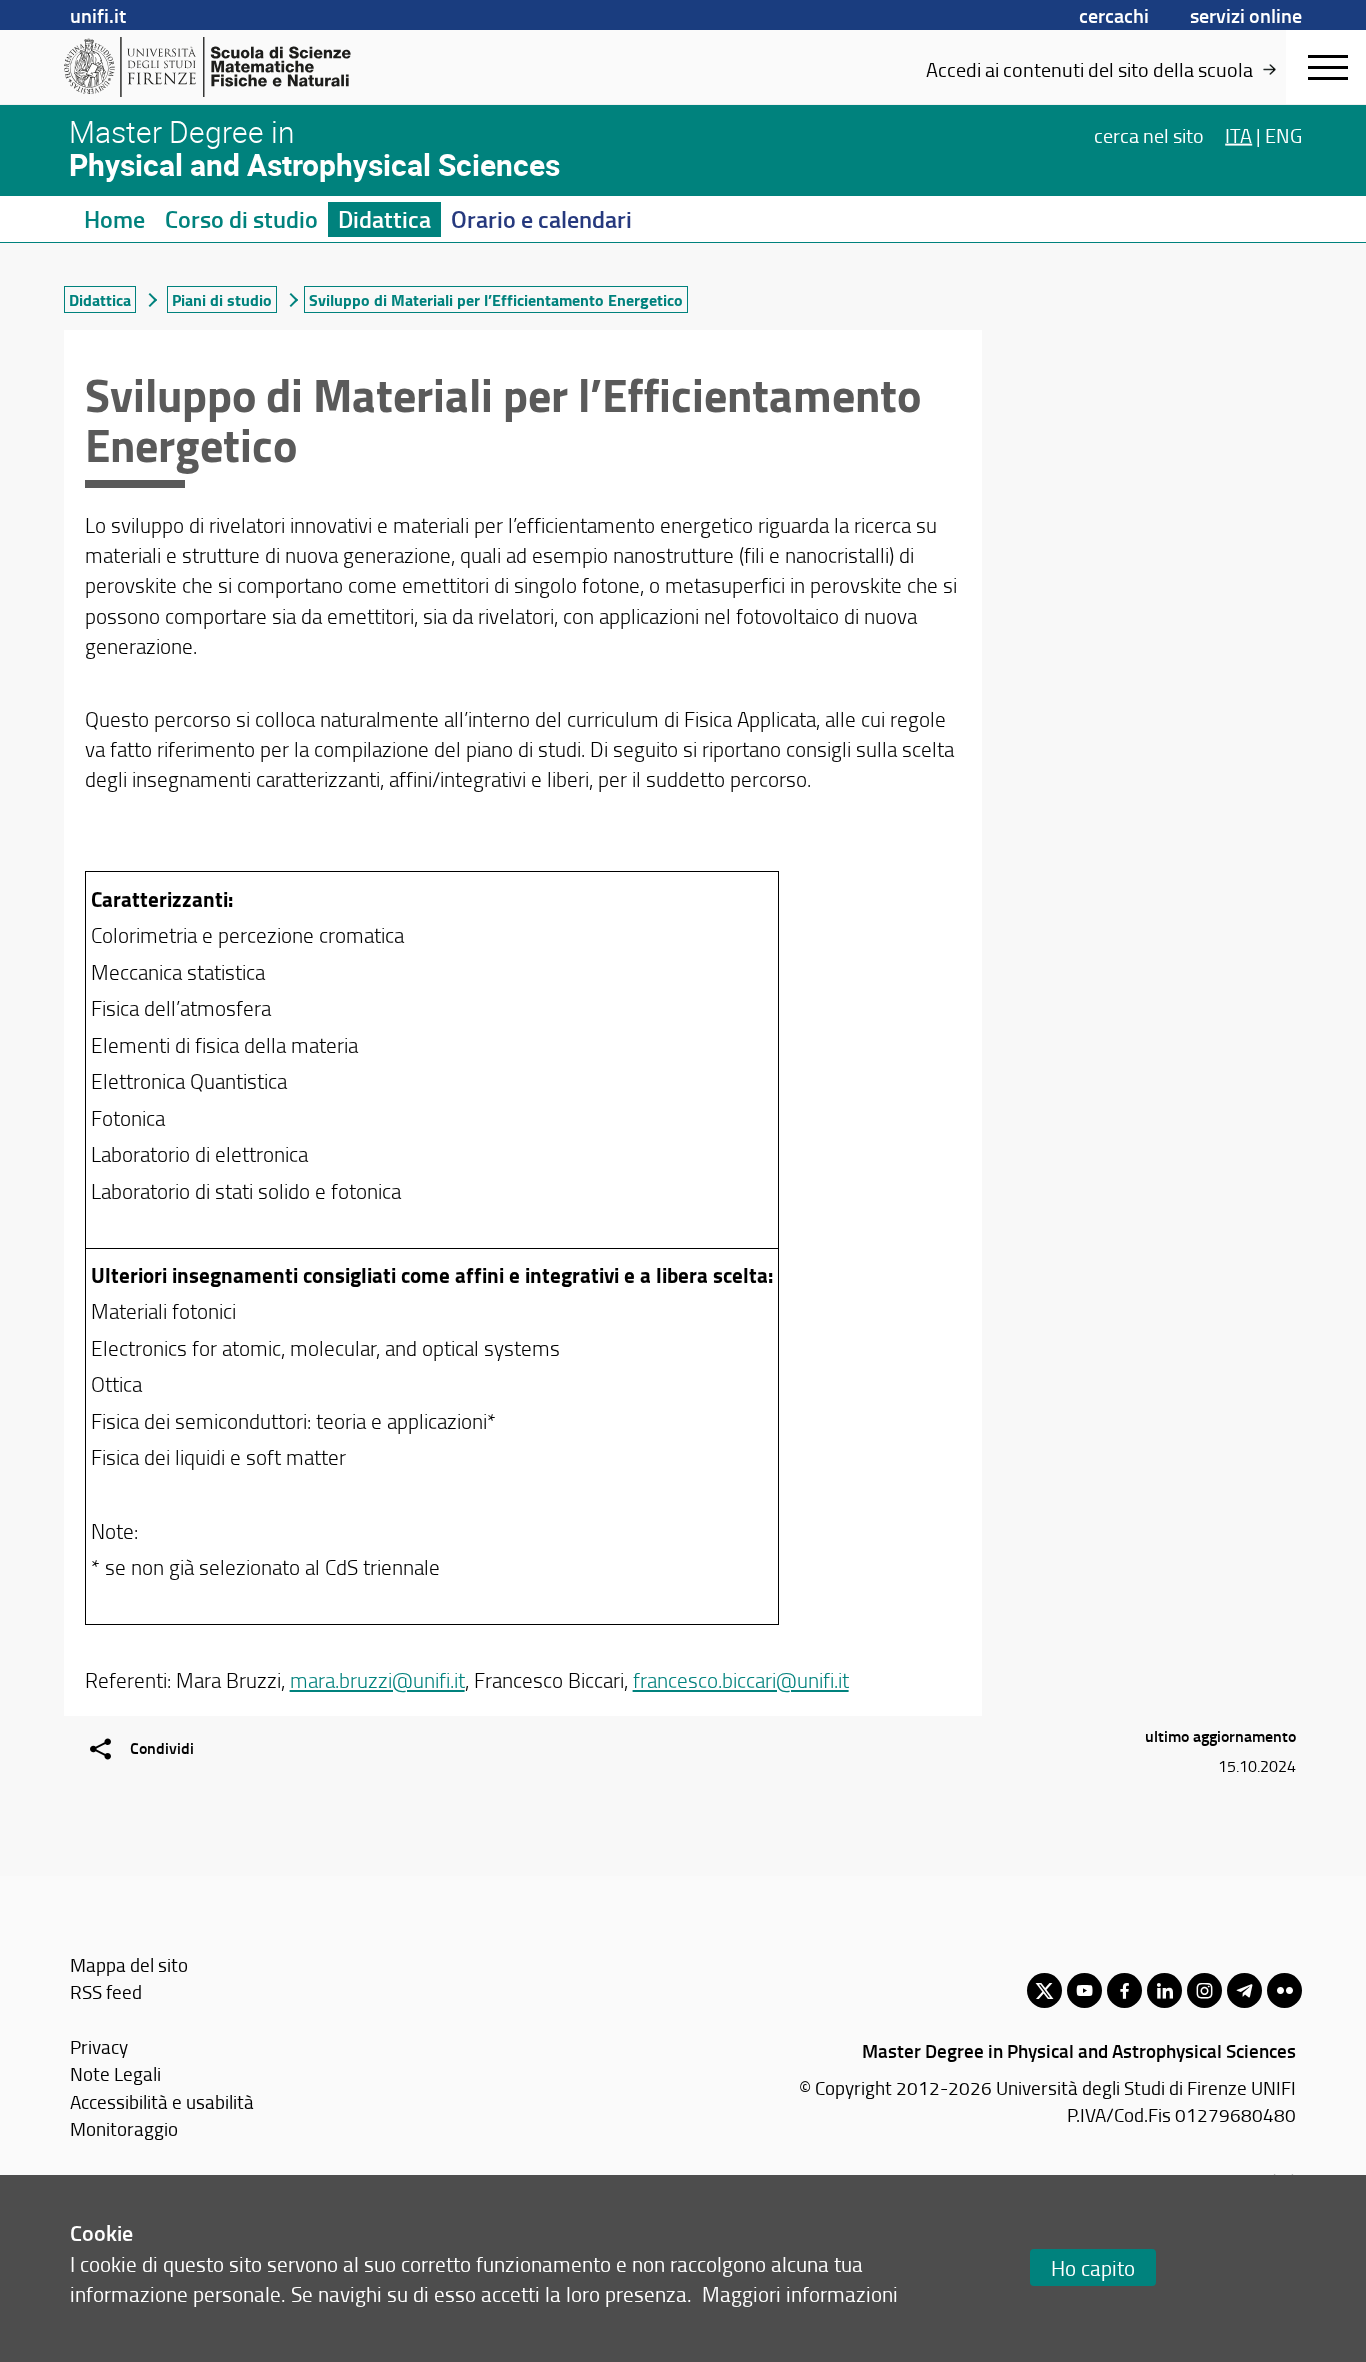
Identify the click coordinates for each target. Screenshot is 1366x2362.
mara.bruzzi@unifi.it (377, 1679)
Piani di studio (222, 299)
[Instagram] (1204, 1990)
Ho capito (1093, 2267)
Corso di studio (241, 219)
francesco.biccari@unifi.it (741, 1679)
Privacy (99, 2046)
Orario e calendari (541, 219)
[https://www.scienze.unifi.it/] (218, 67)
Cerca (1149, 134)
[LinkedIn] (1164, 1990)
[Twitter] (1044, 1990)
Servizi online (1246, 15)
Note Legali (115, 2073)
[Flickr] (1284, 1990)
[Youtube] (1084, 1990)
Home (114, 219)
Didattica (384, 219)
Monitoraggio (124, 2128)
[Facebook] (1124, 1990)
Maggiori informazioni (800, 2293)
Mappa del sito (129, 1964)
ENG (1283, 134)
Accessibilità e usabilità (162, 2101)
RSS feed (106, 1991)
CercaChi (1114, 15)
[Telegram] (1244, 1990)
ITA (1238, 134)
